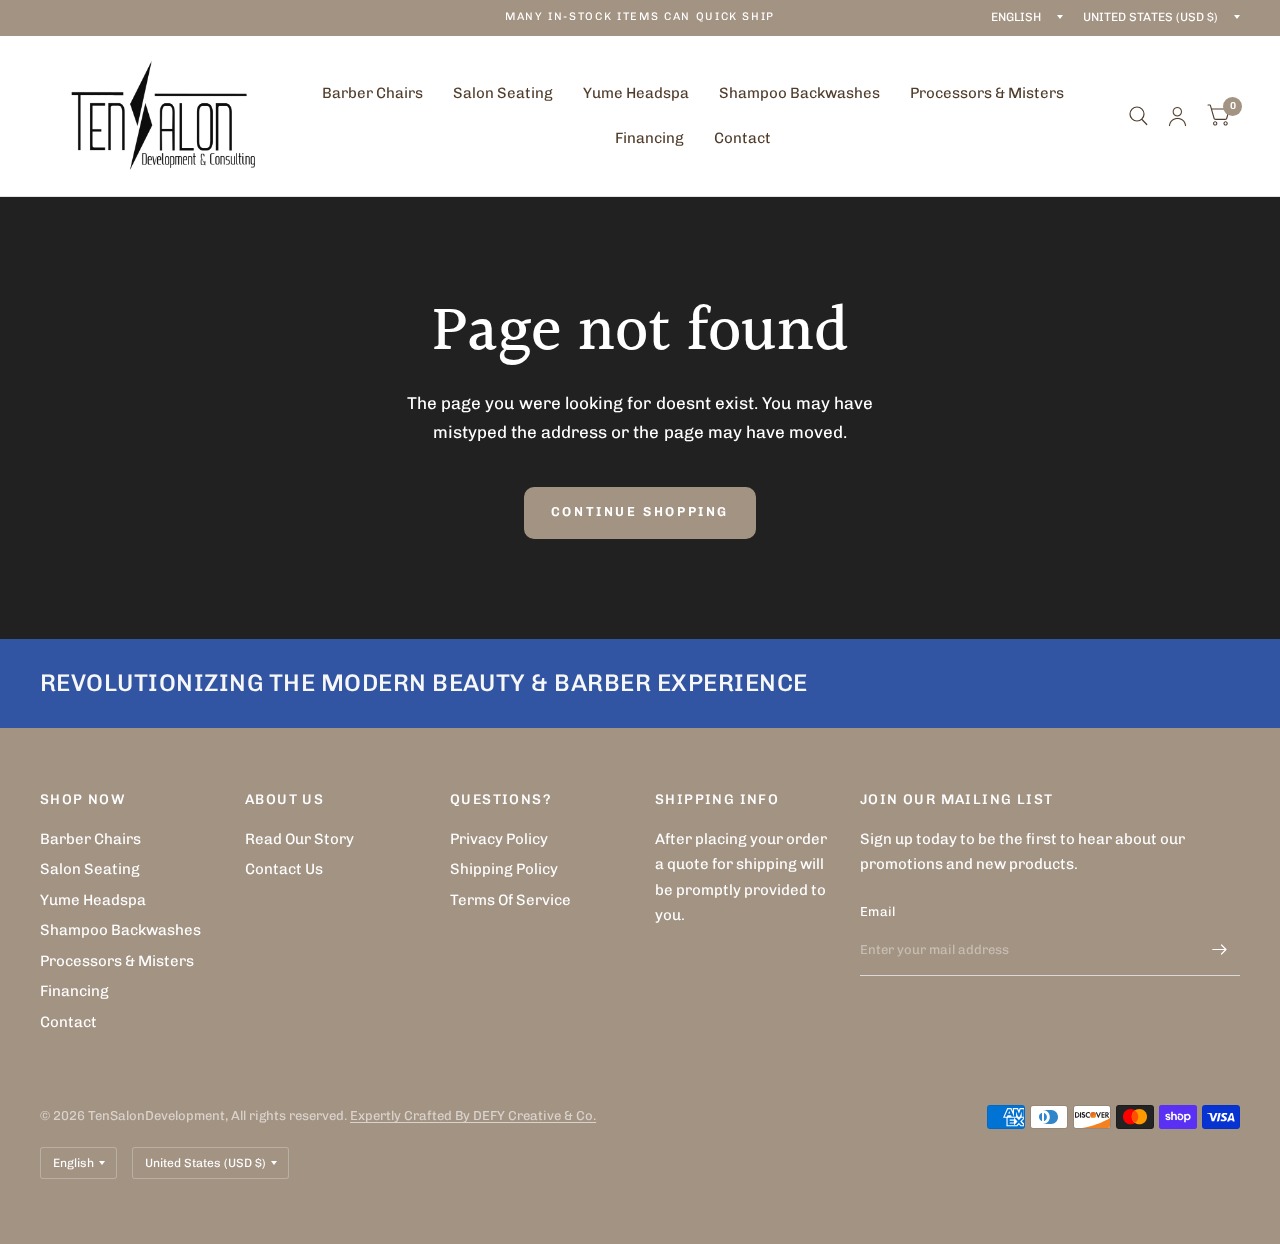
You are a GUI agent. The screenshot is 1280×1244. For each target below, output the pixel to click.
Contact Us (284, 869)
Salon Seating (503, 93)
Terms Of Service (510, 900)
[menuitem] (372, 94)
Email (877, 911)
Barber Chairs (372, 93)
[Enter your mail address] (1220, 950)
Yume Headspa (636, 93)
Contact (742, 138)
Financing (649, 138)
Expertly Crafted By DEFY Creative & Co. (473, 1115)
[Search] (1138, 116)
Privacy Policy (499, 839)
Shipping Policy (504, 869)
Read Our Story (299, 839)
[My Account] (1177, 116)
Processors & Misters (987, 93)
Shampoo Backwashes (799, 93)
